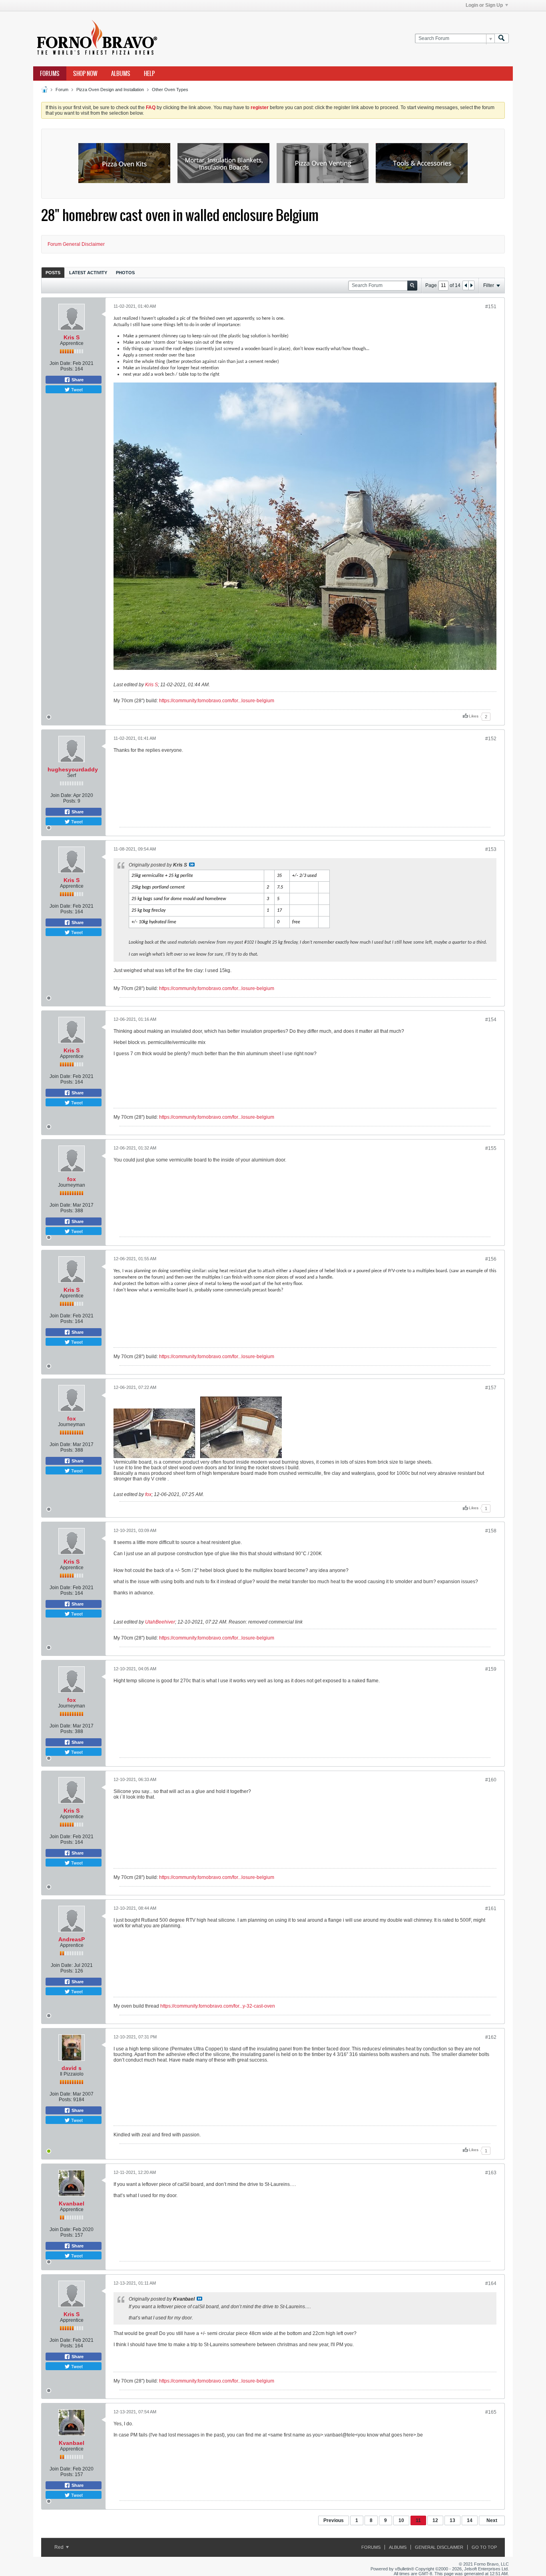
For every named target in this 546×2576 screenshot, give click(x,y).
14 (470, 2520)
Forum (62, 90)
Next (492, 2520)
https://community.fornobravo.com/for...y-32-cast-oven (218, 2006)
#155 (491, 1148)
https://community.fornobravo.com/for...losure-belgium (217, 701)
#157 (491, 1388)
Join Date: (61, 363)
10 (401, 2520)
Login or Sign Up (484, 5)
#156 (491, 1259)
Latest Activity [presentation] (88, 273)
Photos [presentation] (125, 273)
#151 (491, 307)
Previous (334, 2520)
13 (452, 2520)
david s (72, 2068)
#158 (491, 1531)
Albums (121, 74)
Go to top (484, 2547)
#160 (491, 1780)
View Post (192, 865)
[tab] (53, 272)
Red (60, 2547)
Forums (50, 74)
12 (435, 2520)
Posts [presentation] (53, 273)
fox (72, 1179)
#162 (491, 2037)
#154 (491, 1020)
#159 (491, 1669)
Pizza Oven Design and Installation (110, 90)
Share (77, 380)
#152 (491, 739)
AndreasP (72, 1939)
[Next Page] (471, 285)
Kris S (72, 337)
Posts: (67, 369)
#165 (491, 2412)
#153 (491, 849)
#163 (491, 2173)
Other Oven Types (170, 90)
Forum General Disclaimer (76, 244)
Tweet (76, 389)
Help (149, 74)
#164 (491, 2283)
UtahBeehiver (160, 1622)
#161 (491, 1909)
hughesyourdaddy (73, 769)
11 (418, 2520)
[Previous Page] (466, 285)
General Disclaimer (439, 2547)
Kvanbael (72, 2203)
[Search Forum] (502, 39)
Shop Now (85, 74)
